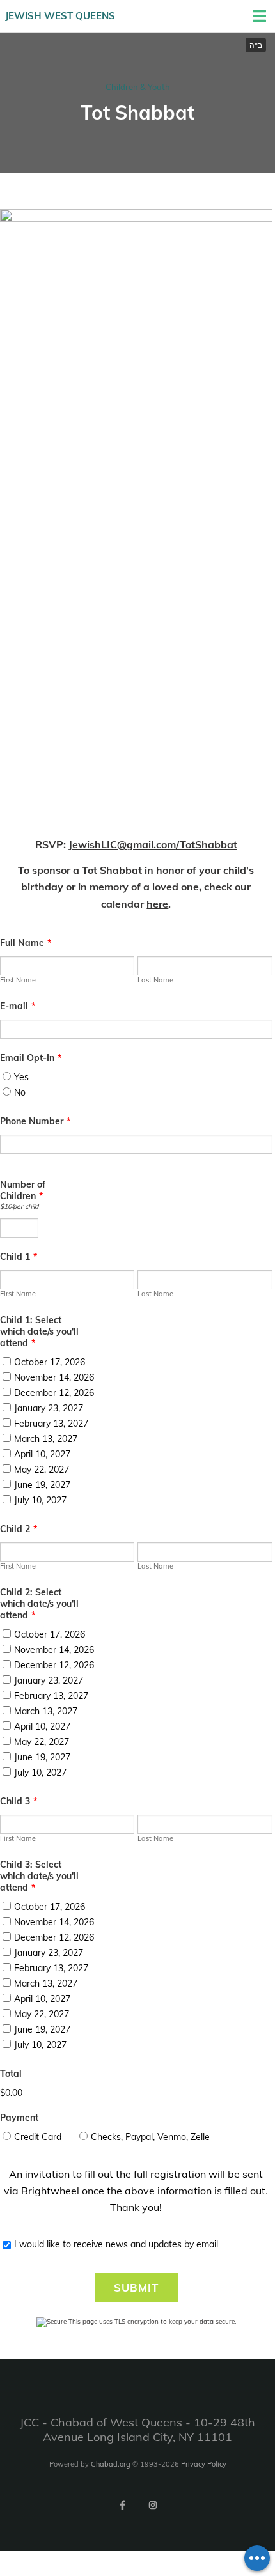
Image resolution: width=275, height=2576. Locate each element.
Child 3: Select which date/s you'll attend (39, 1876)
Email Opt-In (31, 1058)
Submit (136, 2287)
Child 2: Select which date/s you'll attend (39, 1604)
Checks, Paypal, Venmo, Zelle (150, 2137)
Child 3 (19, 1801)
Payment (19, 2118)
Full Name (26, 943)
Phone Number (35, 1121)
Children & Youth (138, 87)
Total (11, 2074)
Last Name (155, 980)
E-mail (18, 1006)
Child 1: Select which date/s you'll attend (39, 1331)
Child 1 (19, 1257)
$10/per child (19, 1206)
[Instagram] (153, 2505)
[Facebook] (122, 2505)
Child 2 (19, 1529)
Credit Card (38, 2137)
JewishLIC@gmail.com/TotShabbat (153, 844)
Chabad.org (111, 2464)
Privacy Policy (204, 2464)
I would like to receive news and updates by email (116, 2244)
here (157, 904)
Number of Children (23, 1190)
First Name (18, 980)
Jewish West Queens (60, 16)
